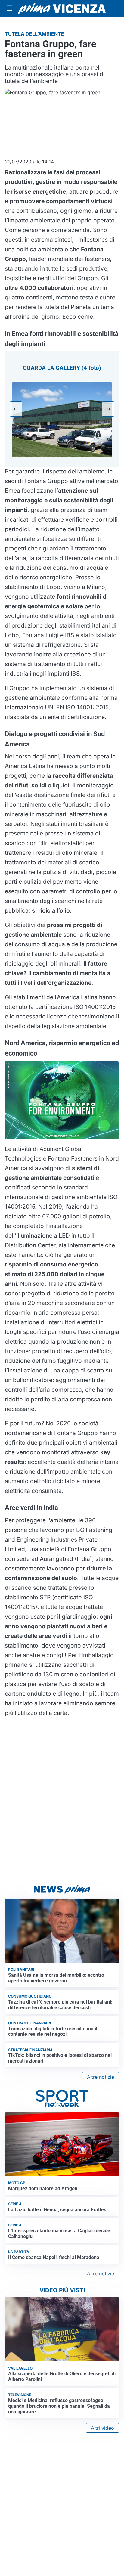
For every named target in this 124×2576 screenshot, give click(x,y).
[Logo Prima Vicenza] (62, 8)
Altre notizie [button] (101, 2077)
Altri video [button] (102, 2428)
